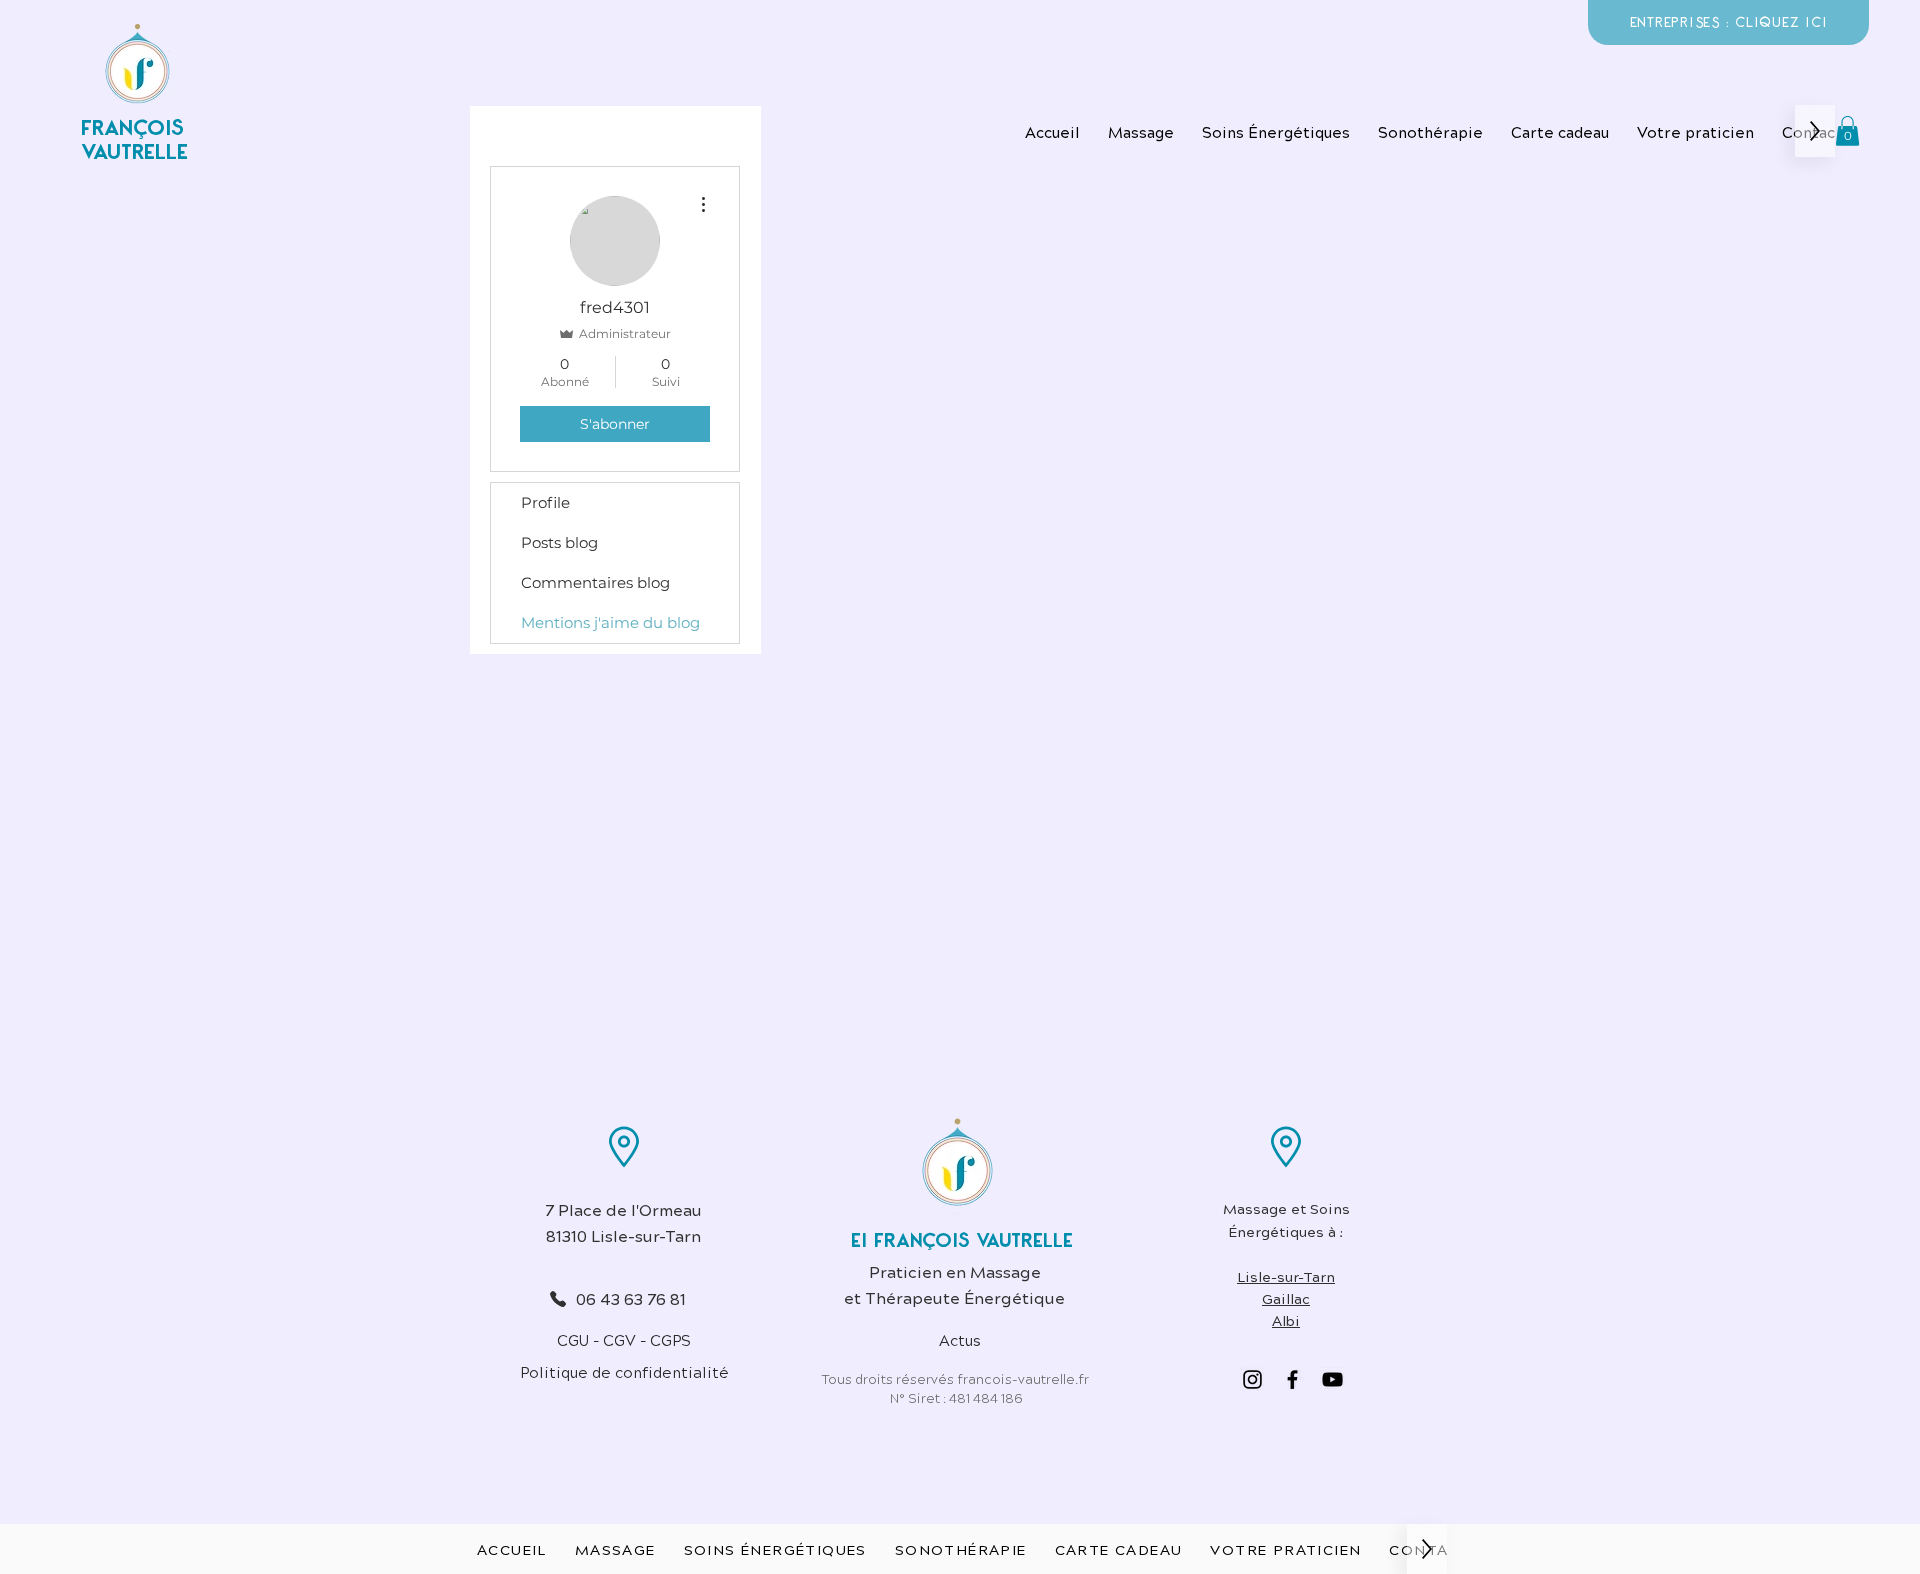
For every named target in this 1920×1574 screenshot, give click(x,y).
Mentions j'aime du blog (610, 622)
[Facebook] (1292, 1379)
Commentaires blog (595, 582)
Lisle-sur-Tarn (1286, 1276)
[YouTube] (1332, 1379)
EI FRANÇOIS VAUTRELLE (962, 1241)
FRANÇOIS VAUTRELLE (134, 140)
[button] (1276, 131)
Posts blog (559, 542)
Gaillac (1286, 1298)
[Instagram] (1252, 1379)
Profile (545, 502)
